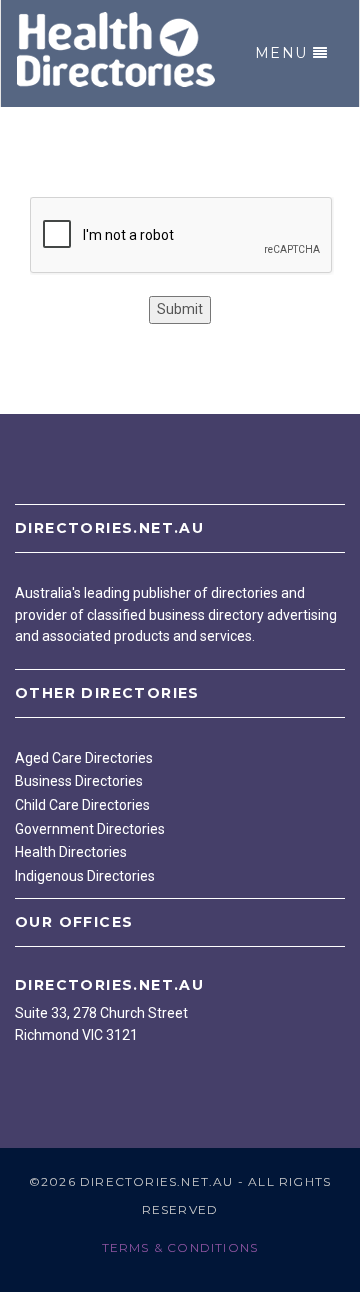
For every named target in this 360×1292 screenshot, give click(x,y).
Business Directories (79, 781)
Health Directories (71, 852)
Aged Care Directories (84, 758)
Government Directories (90, 829)
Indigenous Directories (85, 876)
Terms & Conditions (180, 1247)
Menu (281, 53)
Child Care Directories (82, 805)
